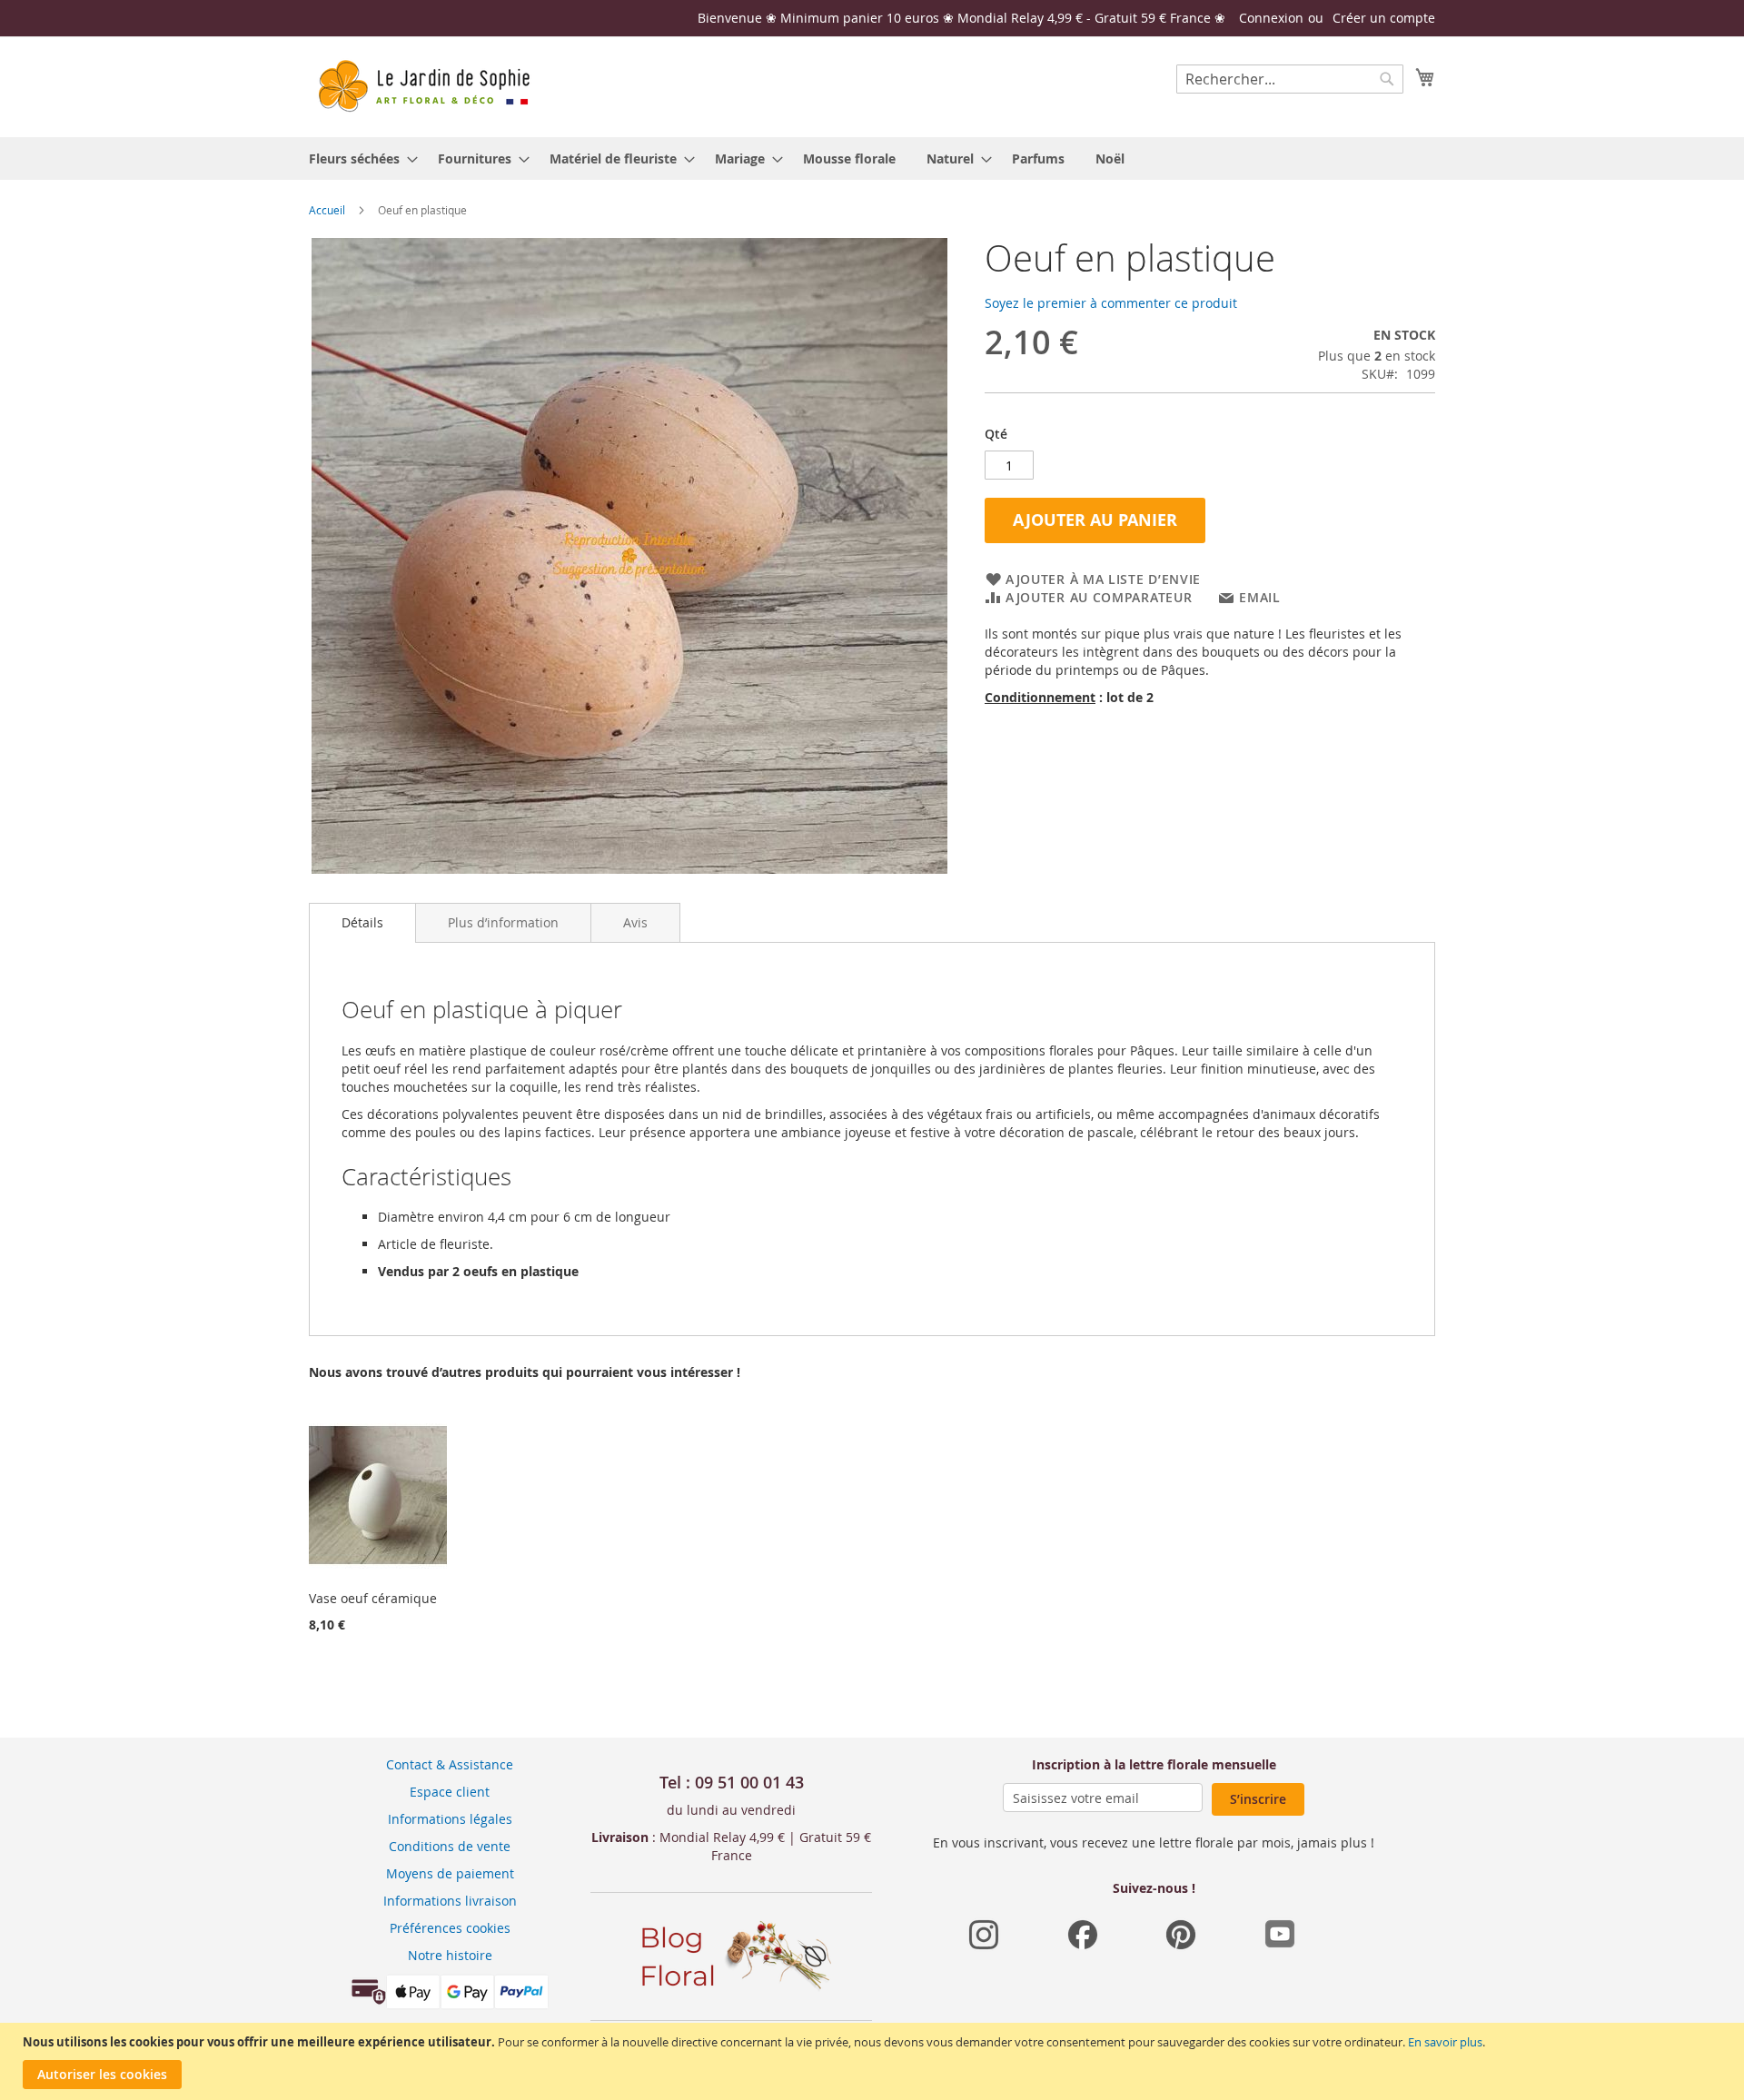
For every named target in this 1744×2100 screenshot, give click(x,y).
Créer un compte (1384, 18)
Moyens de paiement (450, 1873)
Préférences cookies (450, 1928)
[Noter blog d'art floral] (731, 1992)
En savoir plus (1445, 2042)
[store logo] (422, 86)
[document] (874, 2061)
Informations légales (450, 1819)
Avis (635, 922)
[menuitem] (358, 158)
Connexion (1271, 18)
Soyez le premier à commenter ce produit (1111, 303)
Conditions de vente (450, 1846)
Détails (362, 922)
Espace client (450, 1792)
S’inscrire (1258, 1799)
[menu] (872, 158)
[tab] (362, 923)
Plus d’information (503, 922)
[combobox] (1290, 79)
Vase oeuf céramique (373, 1598)
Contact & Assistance (450, 1764)
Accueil (327, 210)
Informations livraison (450, 1901)
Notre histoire (450, 1955)
